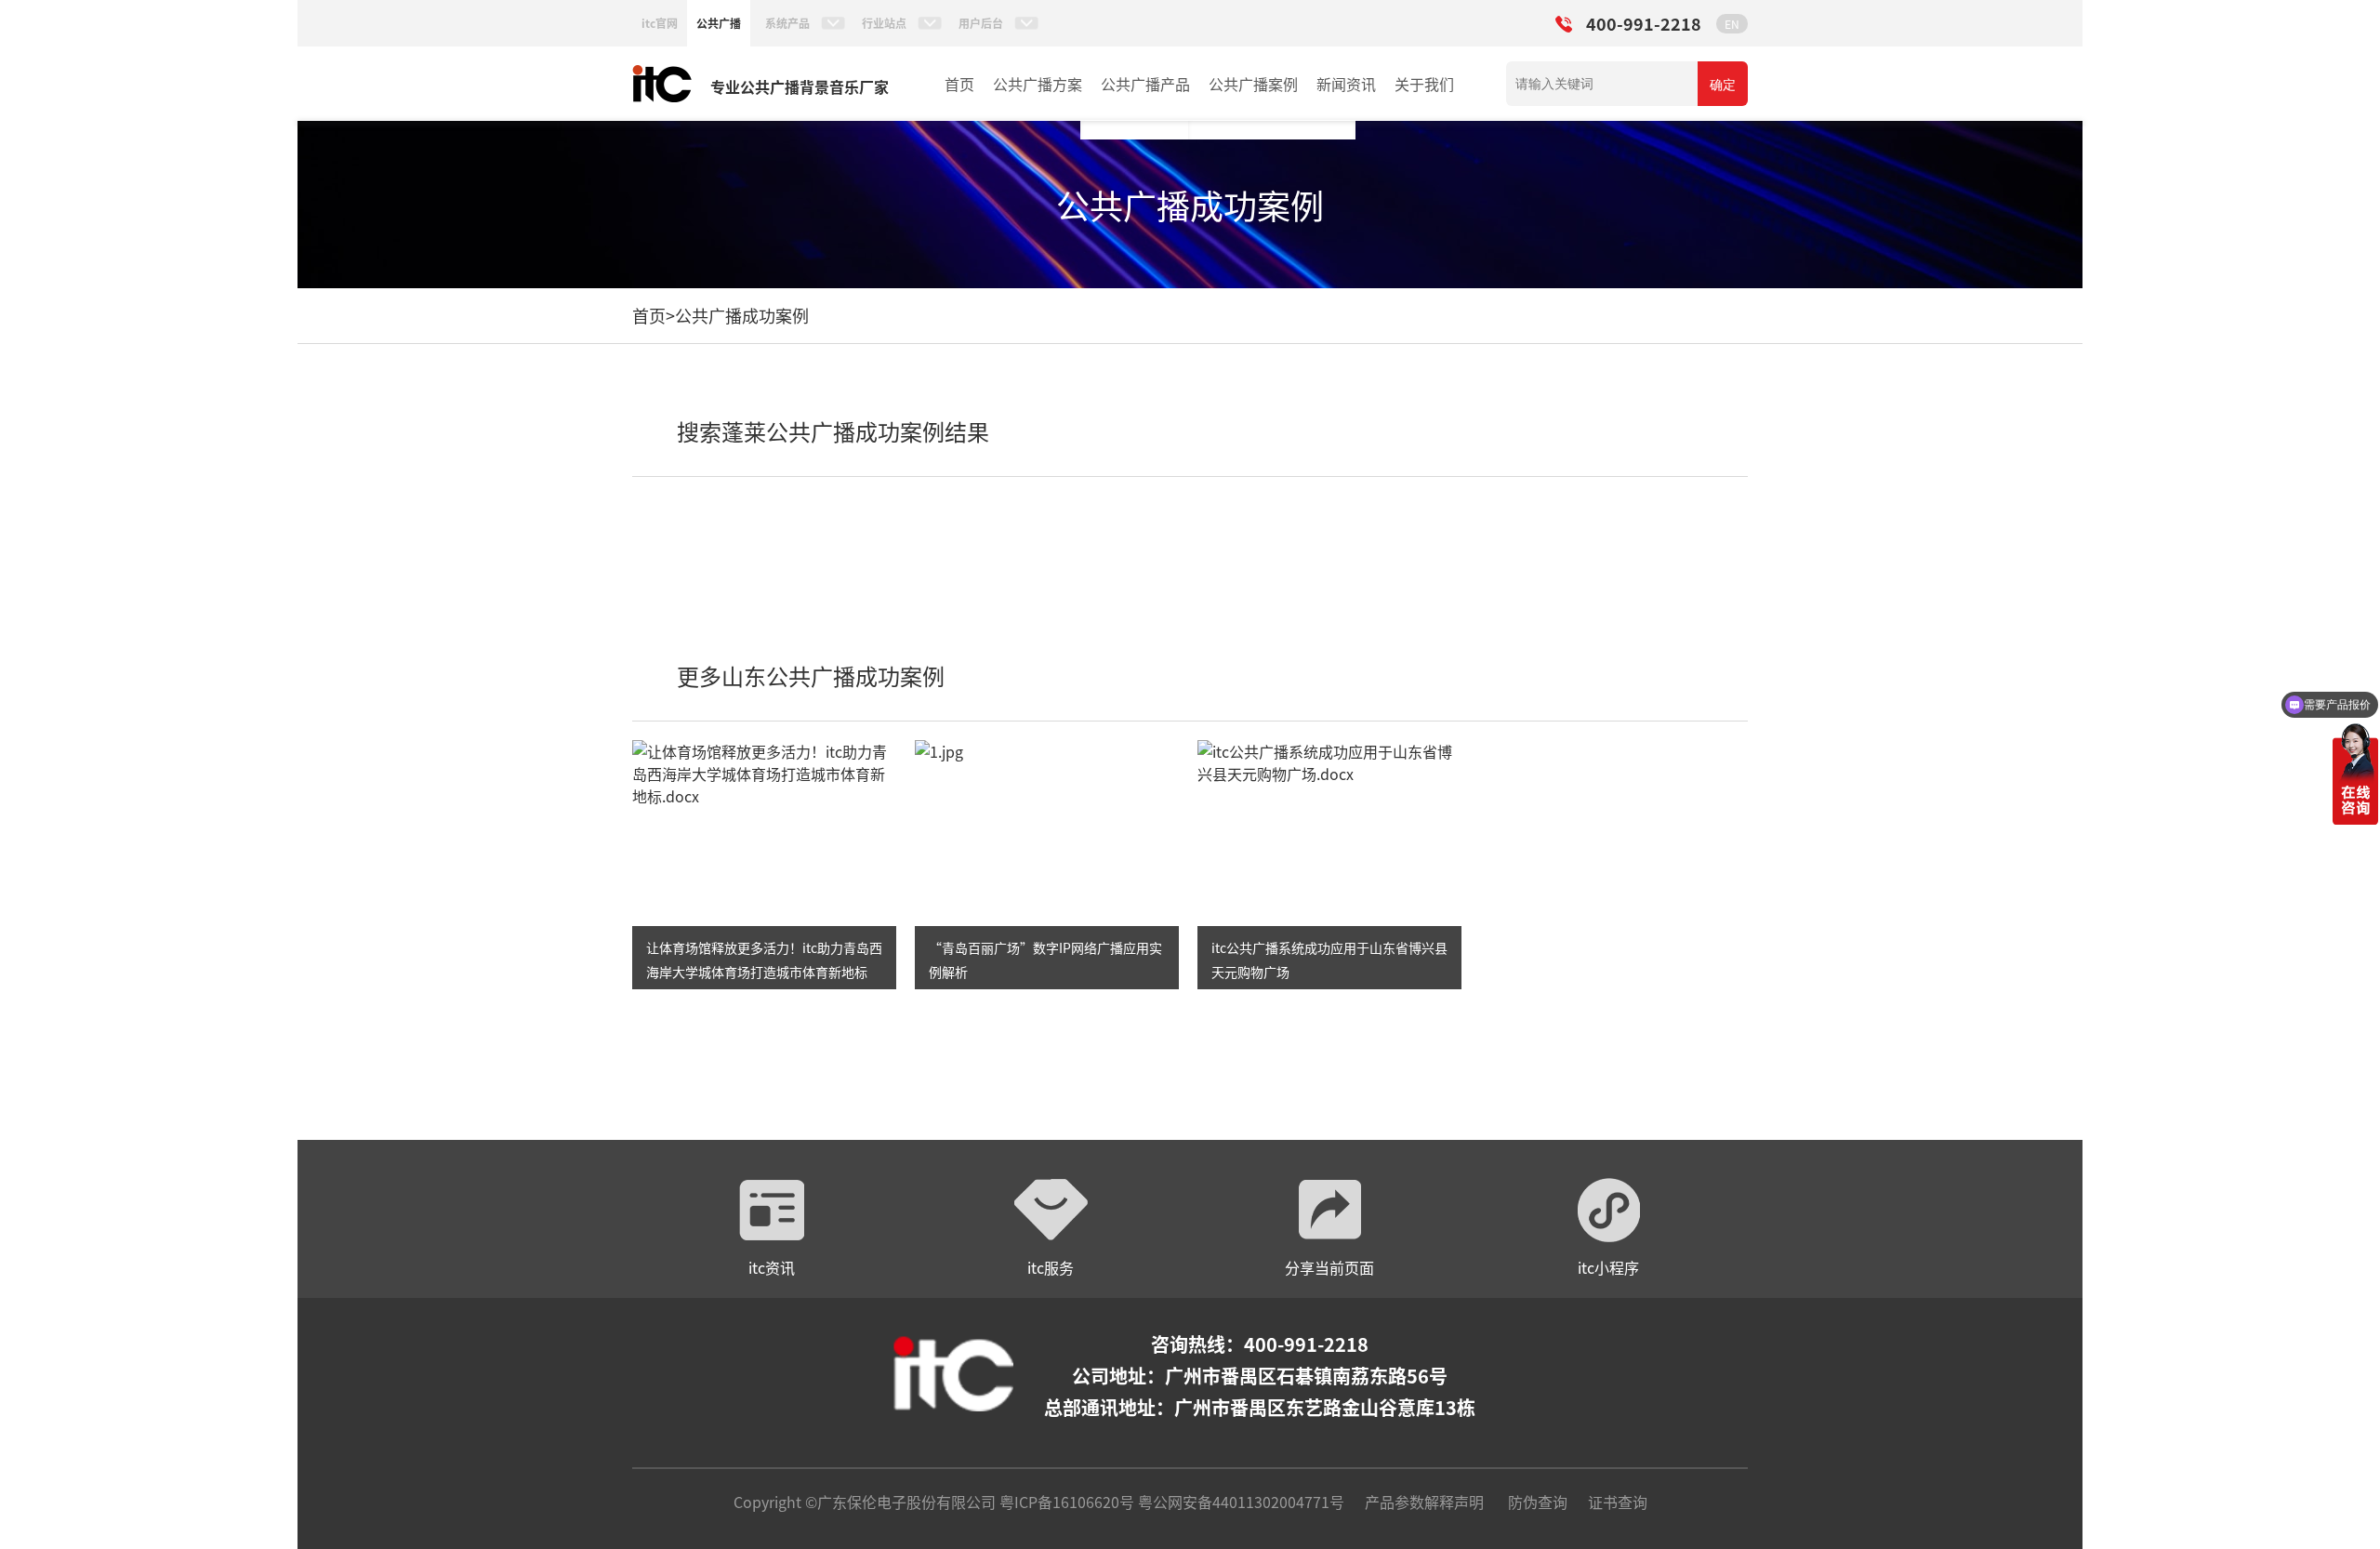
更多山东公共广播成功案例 (811, 675)
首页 (959, 84)
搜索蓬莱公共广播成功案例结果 (833, 431)
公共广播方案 (1038, 84)
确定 (1723, 85)
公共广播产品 (1145, 84)
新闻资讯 (1346, 84)
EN (1732, 24)
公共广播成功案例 (742, 315)
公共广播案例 (1253, 84)
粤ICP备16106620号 (1065, 1502)
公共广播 (719, 23)
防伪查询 (1538, 1502)
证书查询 (1618, 1502)
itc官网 (660, 23)
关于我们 (1424, 84)
